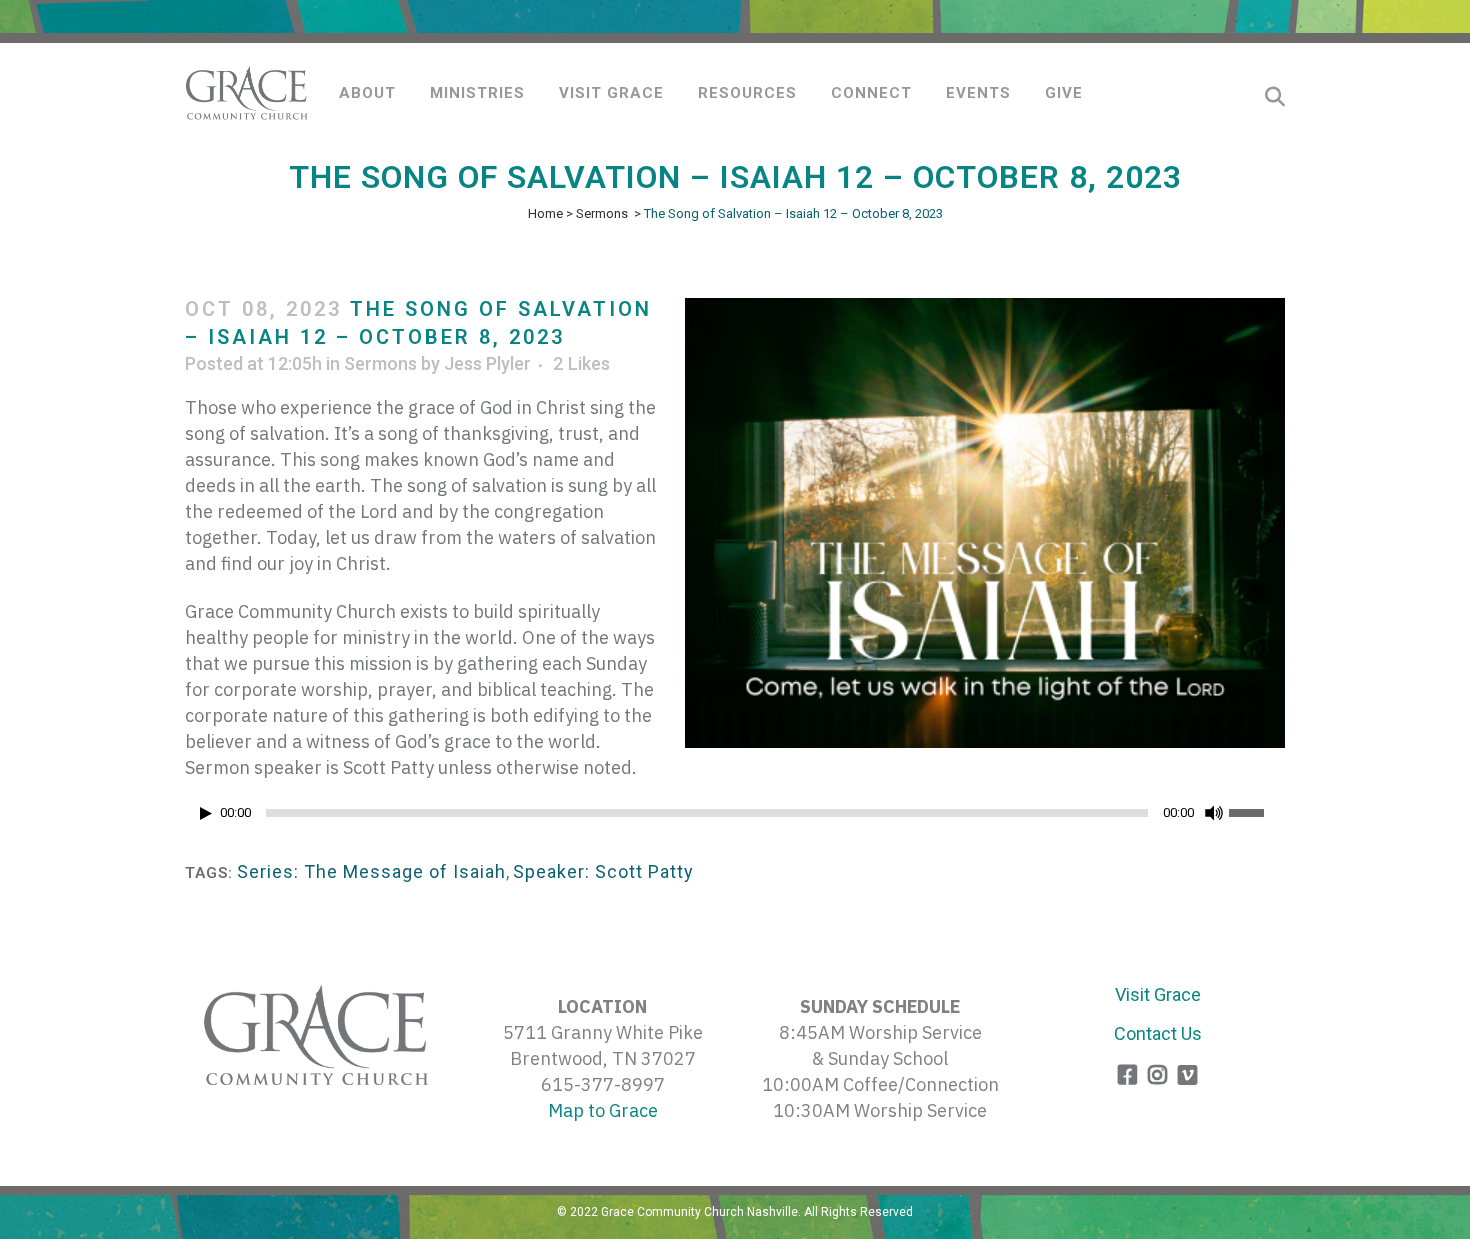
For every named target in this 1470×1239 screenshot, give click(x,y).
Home (545, 213)
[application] (735, 818)
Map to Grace (603, 1110)
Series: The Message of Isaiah (371, 871)
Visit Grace (1158, 994)
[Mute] (1214, 813)
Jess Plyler (487, 363)
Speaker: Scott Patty (603, 871)
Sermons (602, 213)
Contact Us (1158, 1033)
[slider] (1257, 811)
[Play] (206, 813)
